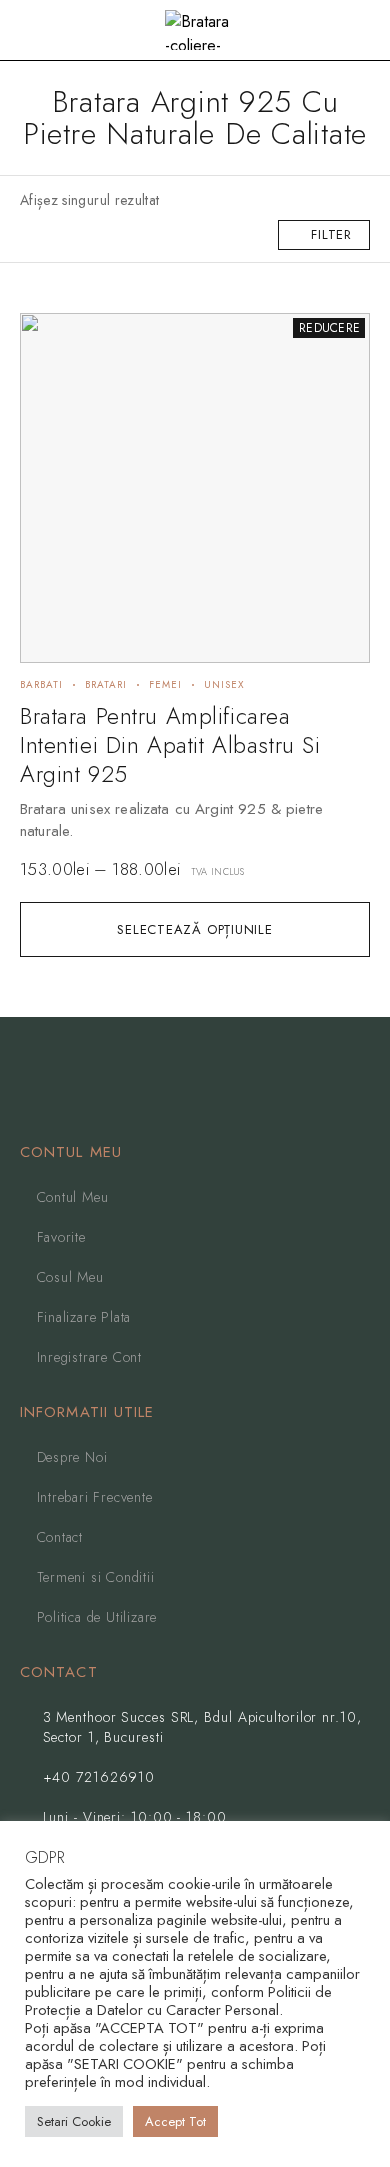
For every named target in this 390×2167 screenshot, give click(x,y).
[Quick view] (46, 368)
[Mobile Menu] (39, 30)
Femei (165, 684)
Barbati (41, 684)
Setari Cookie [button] (74, 2121)
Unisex (224, 684)
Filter (331, 234)
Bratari (106, 684)
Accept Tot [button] (175, 2121)
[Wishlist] (46, 337)
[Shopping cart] (360, 31)
